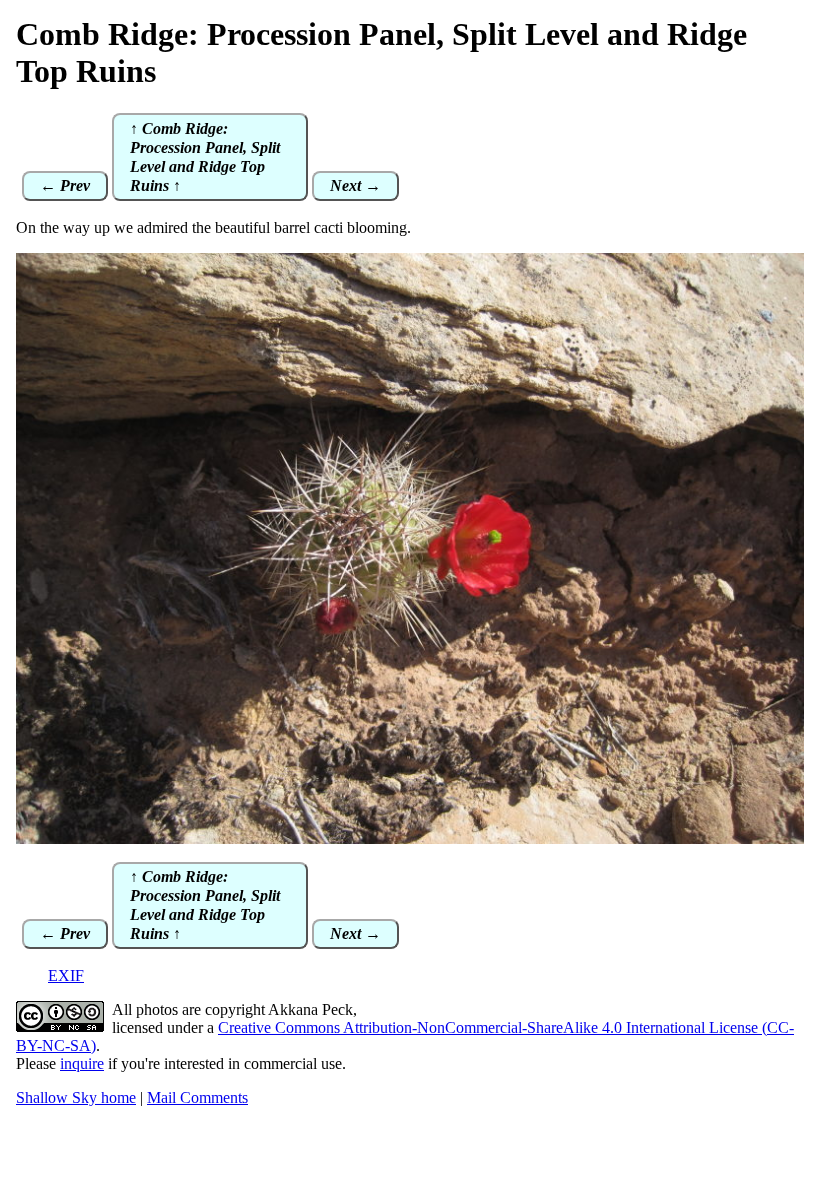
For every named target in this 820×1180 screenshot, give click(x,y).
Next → (355, 185)
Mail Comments (197, 1097)
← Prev (65, 185)
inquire (82, 1063)
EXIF (66, 975)
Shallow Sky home (76, 1097)
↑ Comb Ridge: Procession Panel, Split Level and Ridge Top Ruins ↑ (205, 157)
